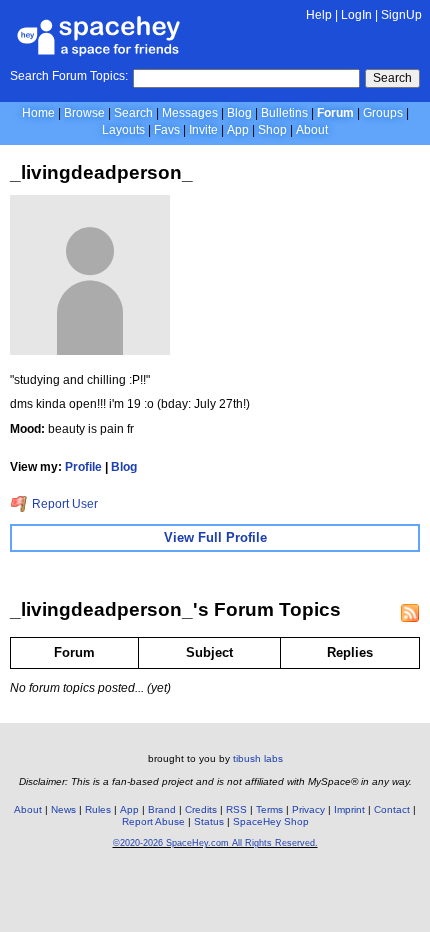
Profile (83, 467)
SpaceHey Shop (271, 821)
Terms (269, 809)
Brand (162, 809)
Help (319, 15)
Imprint (349, 809)
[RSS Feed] (410, 613)
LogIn (356, 15)
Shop (272, 130)
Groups (383, 113)
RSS (236, 809)
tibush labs (258, 758)
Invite (203, 130)
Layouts (123, 130)
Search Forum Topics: (69, 76)
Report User (63, 504)
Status (209, 821)
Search (392, 78)
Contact (392, 809)
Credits (201, 809)
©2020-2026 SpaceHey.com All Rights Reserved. (215, 843)
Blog (239, 113)
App (238, 130)
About (312, 130)
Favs (167, 130)
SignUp (401, 15)
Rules (98, 809)
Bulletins (284, 113)
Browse (84, 113)
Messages (190, 113)
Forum (335, 113)
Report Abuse (153, 821)
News (63, 809)
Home (38, 113)
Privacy (308, 809)
